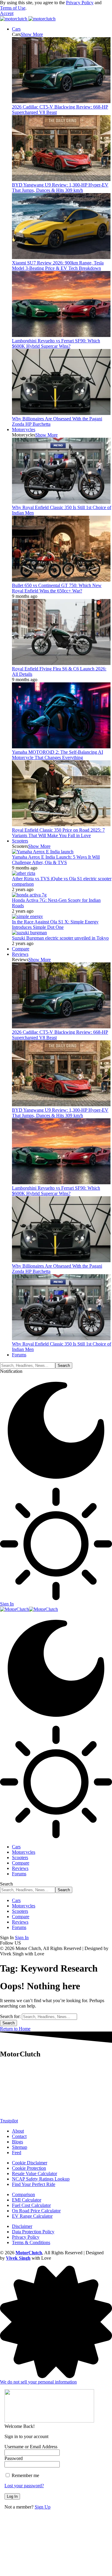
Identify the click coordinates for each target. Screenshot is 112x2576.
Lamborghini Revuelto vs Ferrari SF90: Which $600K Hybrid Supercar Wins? (56, 343)
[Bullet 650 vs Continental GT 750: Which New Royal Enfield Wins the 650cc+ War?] (61, 580)
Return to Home (15, 2029)
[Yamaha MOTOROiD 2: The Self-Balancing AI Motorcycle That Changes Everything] (61, 747)
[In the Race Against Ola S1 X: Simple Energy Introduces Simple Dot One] (27, 916)
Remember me (25, 2475)
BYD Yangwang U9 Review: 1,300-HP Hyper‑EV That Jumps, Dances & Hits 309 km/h (60, 188)
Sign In (22, 1938)
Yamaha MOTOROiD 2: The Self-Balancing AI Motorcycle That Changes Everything (57, 755)
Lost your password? (24, 2486)
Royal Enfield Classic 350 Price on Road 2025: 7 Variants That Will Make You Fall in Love (58, 833)
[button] (7, 13)
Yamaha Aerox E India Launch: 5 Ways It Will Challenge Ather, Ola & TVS (56, 860)
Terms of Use (13, 8)
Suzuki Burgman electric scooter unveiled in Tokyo (60, 938)
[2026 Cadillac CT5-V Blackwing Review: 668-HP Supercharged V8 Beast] (61, 101)
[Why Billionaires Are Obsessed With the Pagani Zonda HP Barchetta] (61, 413)
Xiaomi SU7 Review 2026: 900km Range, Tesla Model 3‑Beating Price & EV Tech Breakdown (58, 265)
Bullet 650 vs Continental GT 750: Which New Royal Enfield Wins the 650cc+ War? (57, 588)
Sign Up (43, 2507)
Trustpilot (9, 2121)
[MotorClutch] (29, 1609)
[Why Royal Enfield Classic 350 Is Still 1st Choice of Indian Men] (61, 502)
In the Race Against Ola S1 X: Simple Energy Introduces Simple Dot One (55, 924)
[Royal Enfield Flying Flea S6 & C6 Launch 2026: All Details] (61, 663)
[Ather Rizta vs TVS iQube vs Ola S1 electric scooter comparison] (24, 873)
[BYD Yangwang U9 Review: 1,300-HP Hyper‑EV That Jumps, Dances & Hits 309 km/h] (61, 179)
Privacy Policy (80, 3)
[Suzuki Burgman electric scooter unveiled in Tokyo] (29, 933)
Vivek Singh (18, 2258)
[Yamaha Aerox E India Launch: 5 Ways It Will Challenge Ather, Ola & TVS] (43, 852)
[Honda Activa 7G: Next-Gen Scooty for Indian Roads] (29, 895)
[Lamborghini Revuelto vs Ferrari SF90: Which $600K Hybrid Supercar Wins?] (61, 335)
